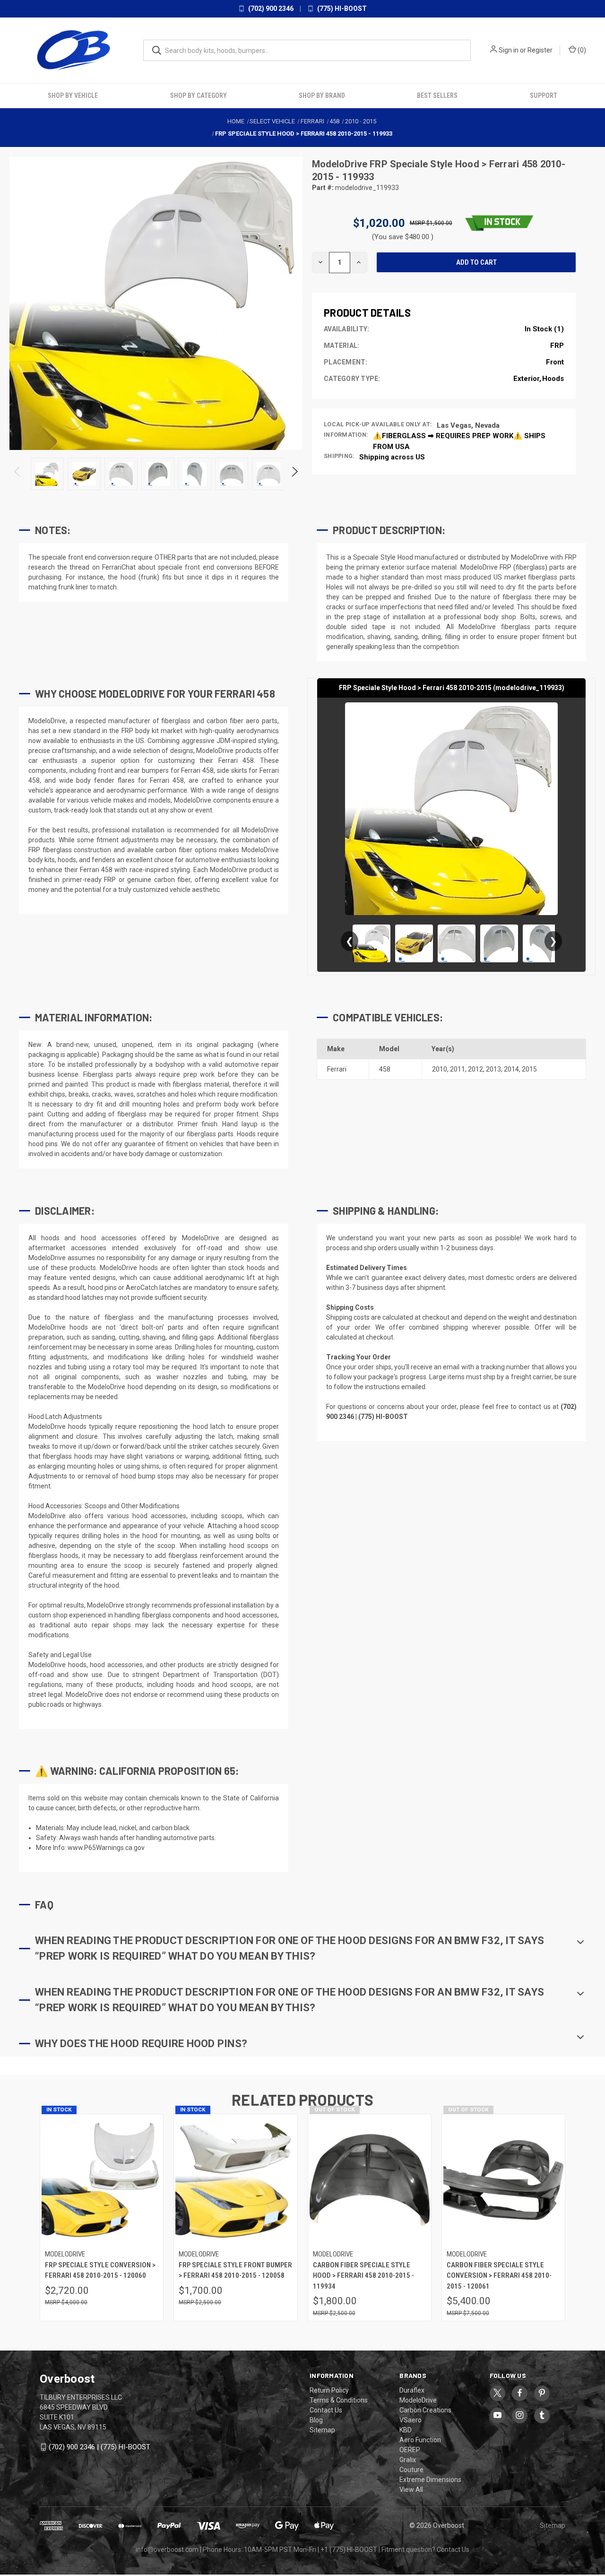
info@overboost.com (167, 2549)
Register (540, 50)
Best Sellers (437, 95)
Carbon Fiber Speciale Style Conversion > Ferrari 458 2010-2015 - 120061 (499, 2275)
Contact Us (326, 2410)
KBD (406, 2429)
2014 (511, 1068)
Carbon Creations (425, 2410)
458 (385, 1068)
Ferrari (337, 1068)
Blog (316, 2420)
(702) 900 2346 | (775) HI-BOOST (99, 2446)
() (581, 50)
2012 (475, 1068)
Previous (18, 473)
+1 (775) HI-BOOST (349, 2549)
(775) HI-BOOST (341, 9)
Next (294, 473)
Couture (411, 2469)
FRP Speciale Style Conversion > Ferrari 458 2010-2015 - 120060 (100, 2270)
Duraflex (412, 2390)
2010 (440, 1068)
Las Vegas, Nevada (468, 424)
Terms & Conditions (339, 2400)
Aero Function (420, 2439)
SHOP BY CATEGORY (199, 95)
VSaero (411, 2420)
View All (411, 2489)
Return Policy (329, 2390)
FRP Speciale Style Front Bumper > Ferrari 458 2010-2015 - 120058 (235, 2270)
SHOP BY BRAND (322, 95)
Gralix (408, 2459)
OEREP (410, 2449)
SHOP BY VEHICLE (73, 95)
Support (544, 95)
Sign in (509, 50)
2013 (493, 1068)
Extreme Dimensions (430, 2479)
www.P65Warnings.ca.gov (106, 1847)
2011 (458, 1068)
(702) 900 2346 (270, 9)
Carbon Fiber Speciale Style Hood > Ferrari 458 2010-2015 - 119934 (363, 2275)
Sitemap (322, 2429)
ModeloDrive (341, 164)
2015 (529, 1068)
